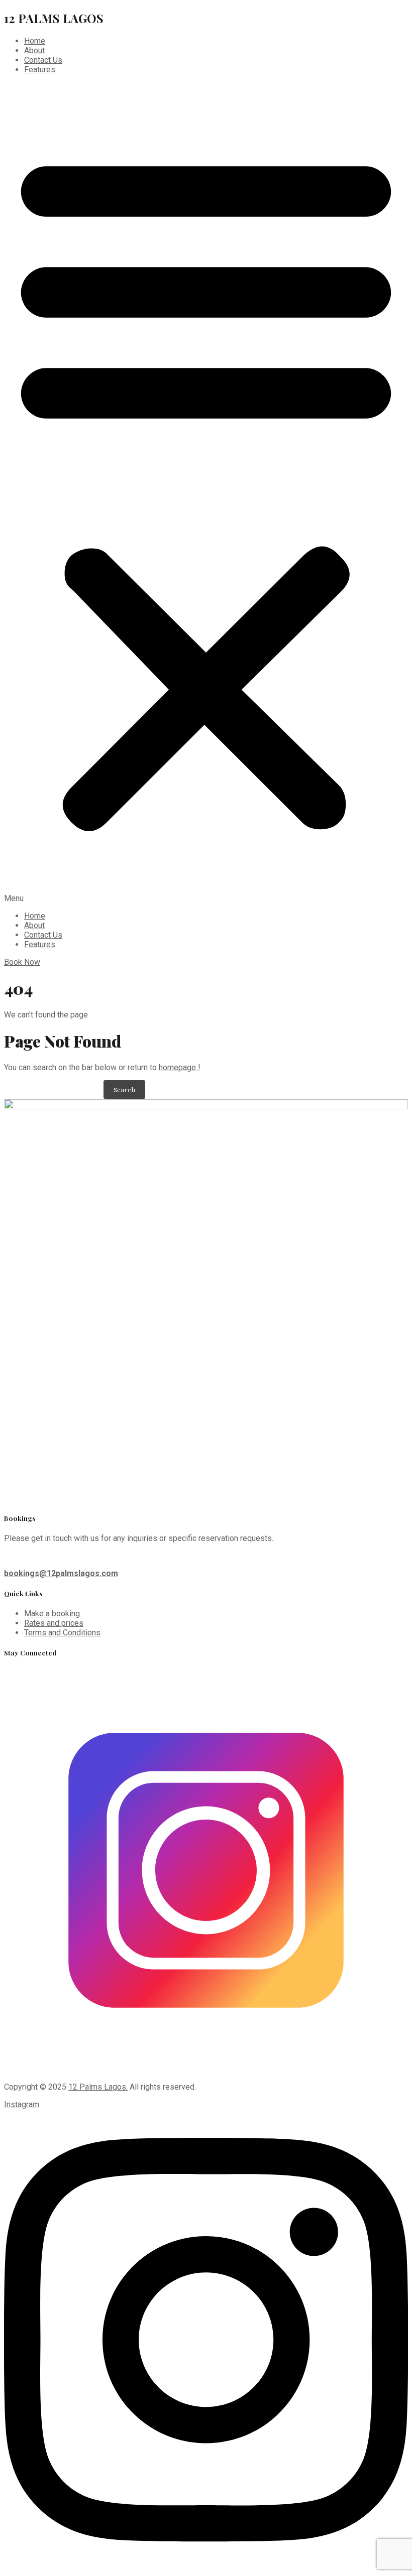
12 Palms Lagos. (98, 2087)
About (34, 50)
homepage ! (180, 1067)
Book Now (22, 962)
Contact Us (43, 60)
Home (35, 41)
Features (40, 70)
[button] (206, 493)
